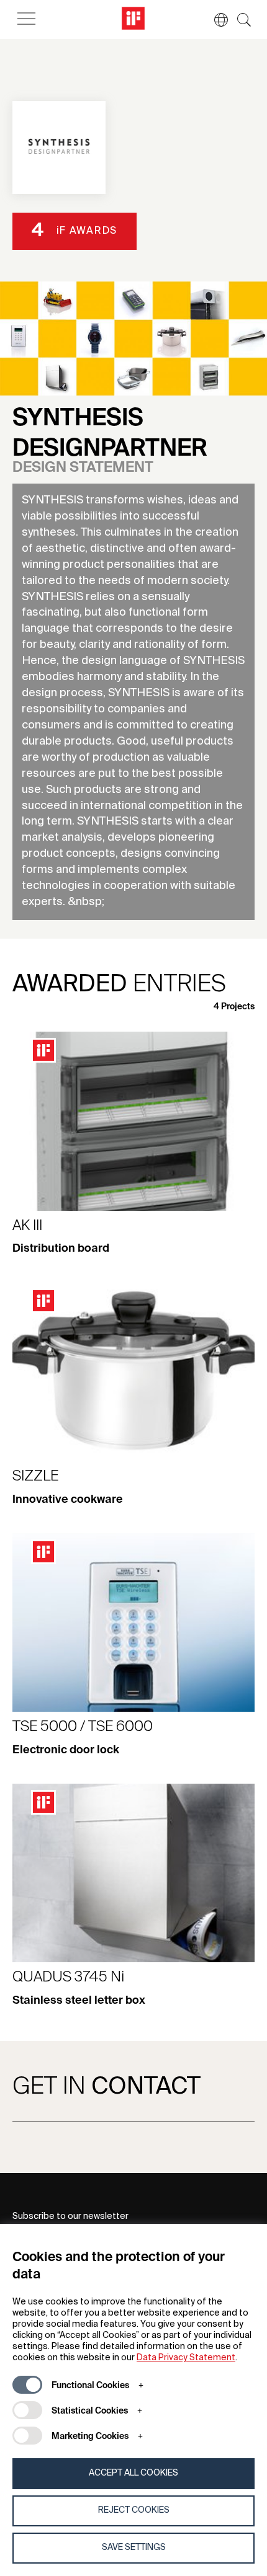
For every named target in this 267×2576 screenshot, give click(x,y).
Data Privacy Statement (186, 2358)
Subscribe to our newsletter (70, 2216)
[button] (215, 20)
